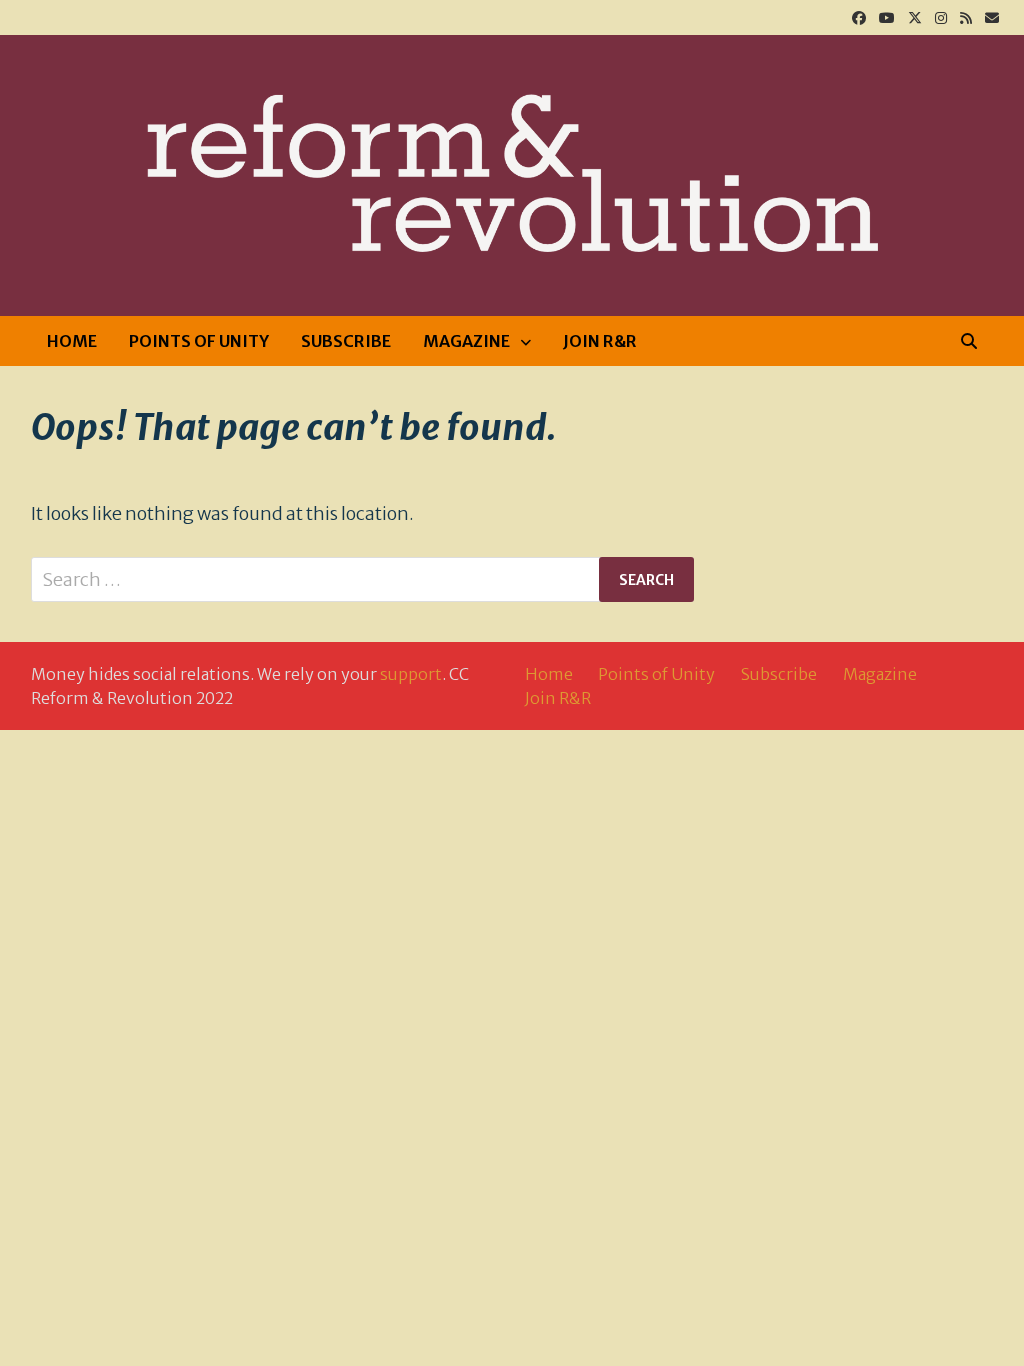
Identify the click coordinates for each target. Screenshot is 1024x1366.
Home (72, 341)
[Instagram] (942, 16)
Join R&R (600, 341)
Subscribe (346, 341)
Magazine (466, 341)
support (411, 674)
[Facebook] (860, 16)
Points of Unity (199, 341)
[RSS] (967, 16)
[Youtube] (888, 16)
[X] (916, 16)
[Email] (992, 16)
